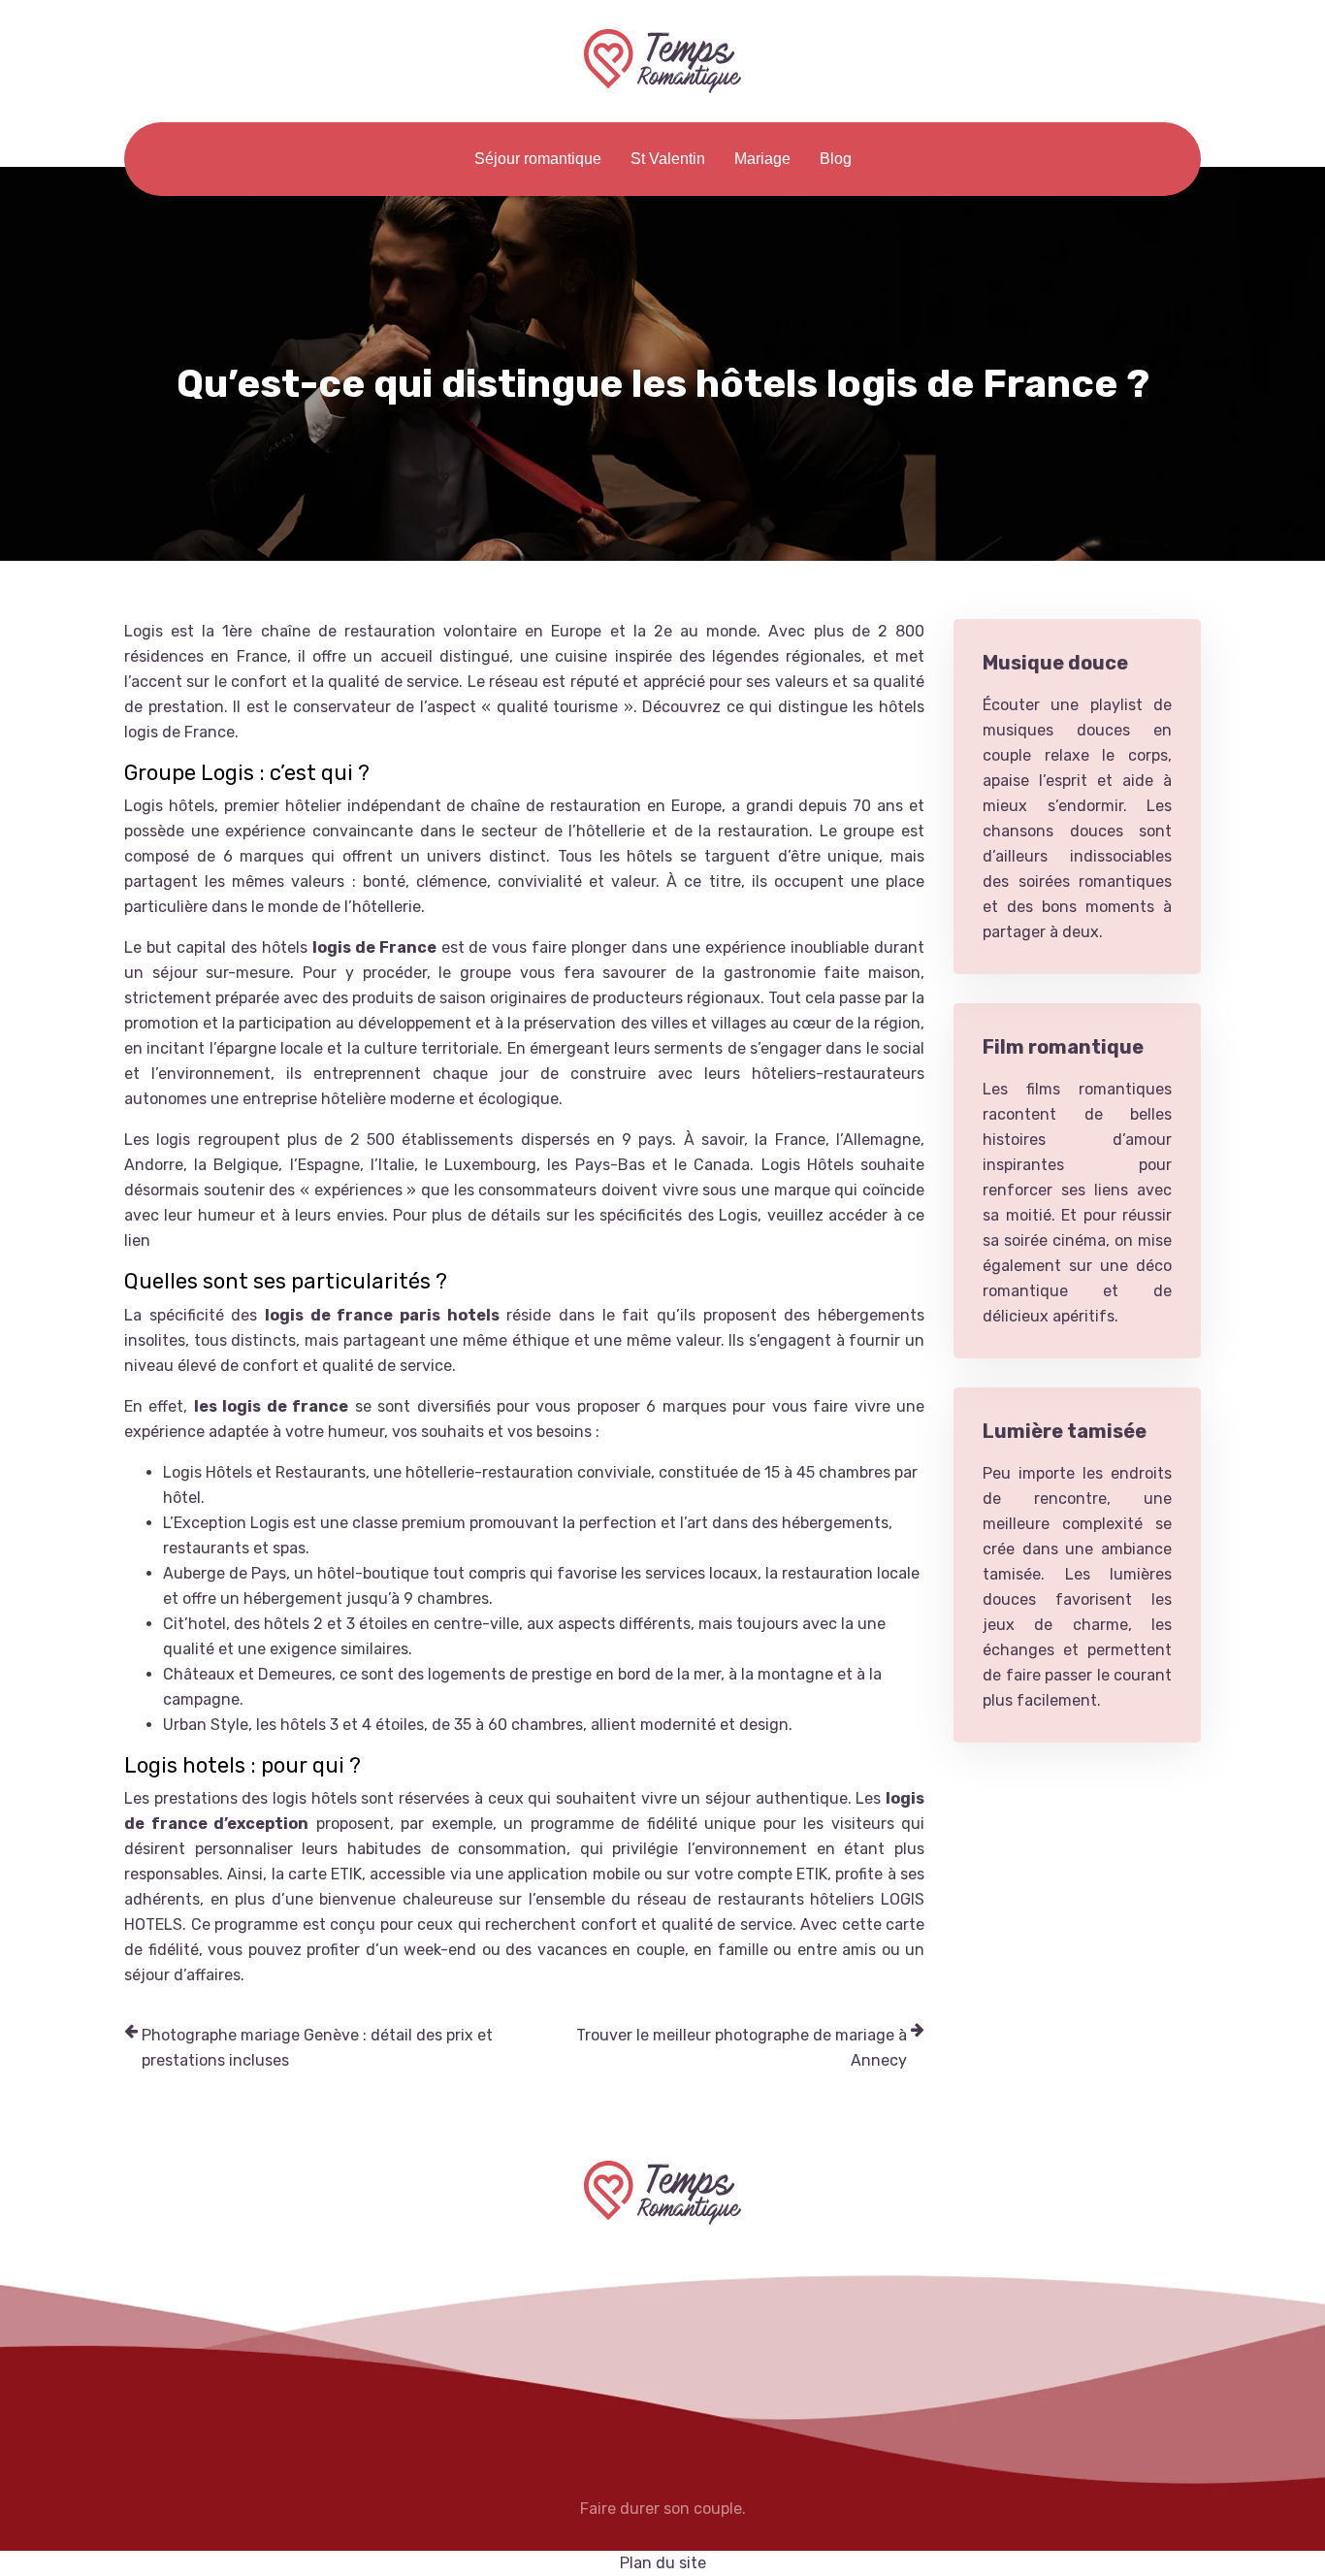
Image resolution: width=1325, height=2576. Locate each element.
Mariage (762, 159)
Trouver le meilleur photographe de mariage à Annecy (742, 2048)
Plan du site (663, 2563)
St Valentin (668, 159)
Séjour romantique (538, 159)
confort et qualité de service (347, 1366)
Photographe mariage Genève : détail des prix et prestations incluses (317, 2048)
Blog (836, 159)
